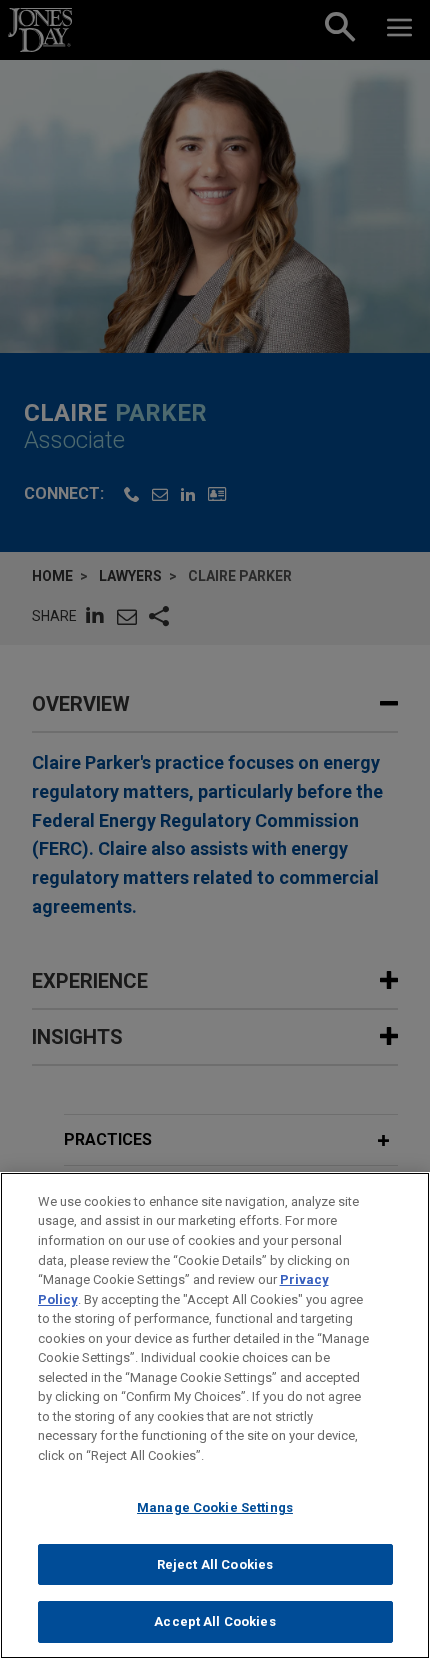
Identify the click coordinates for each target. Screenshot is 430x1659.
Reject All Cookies (215, 1564)
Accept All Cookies (214, 1621)
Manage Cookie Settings (215, 1507)
